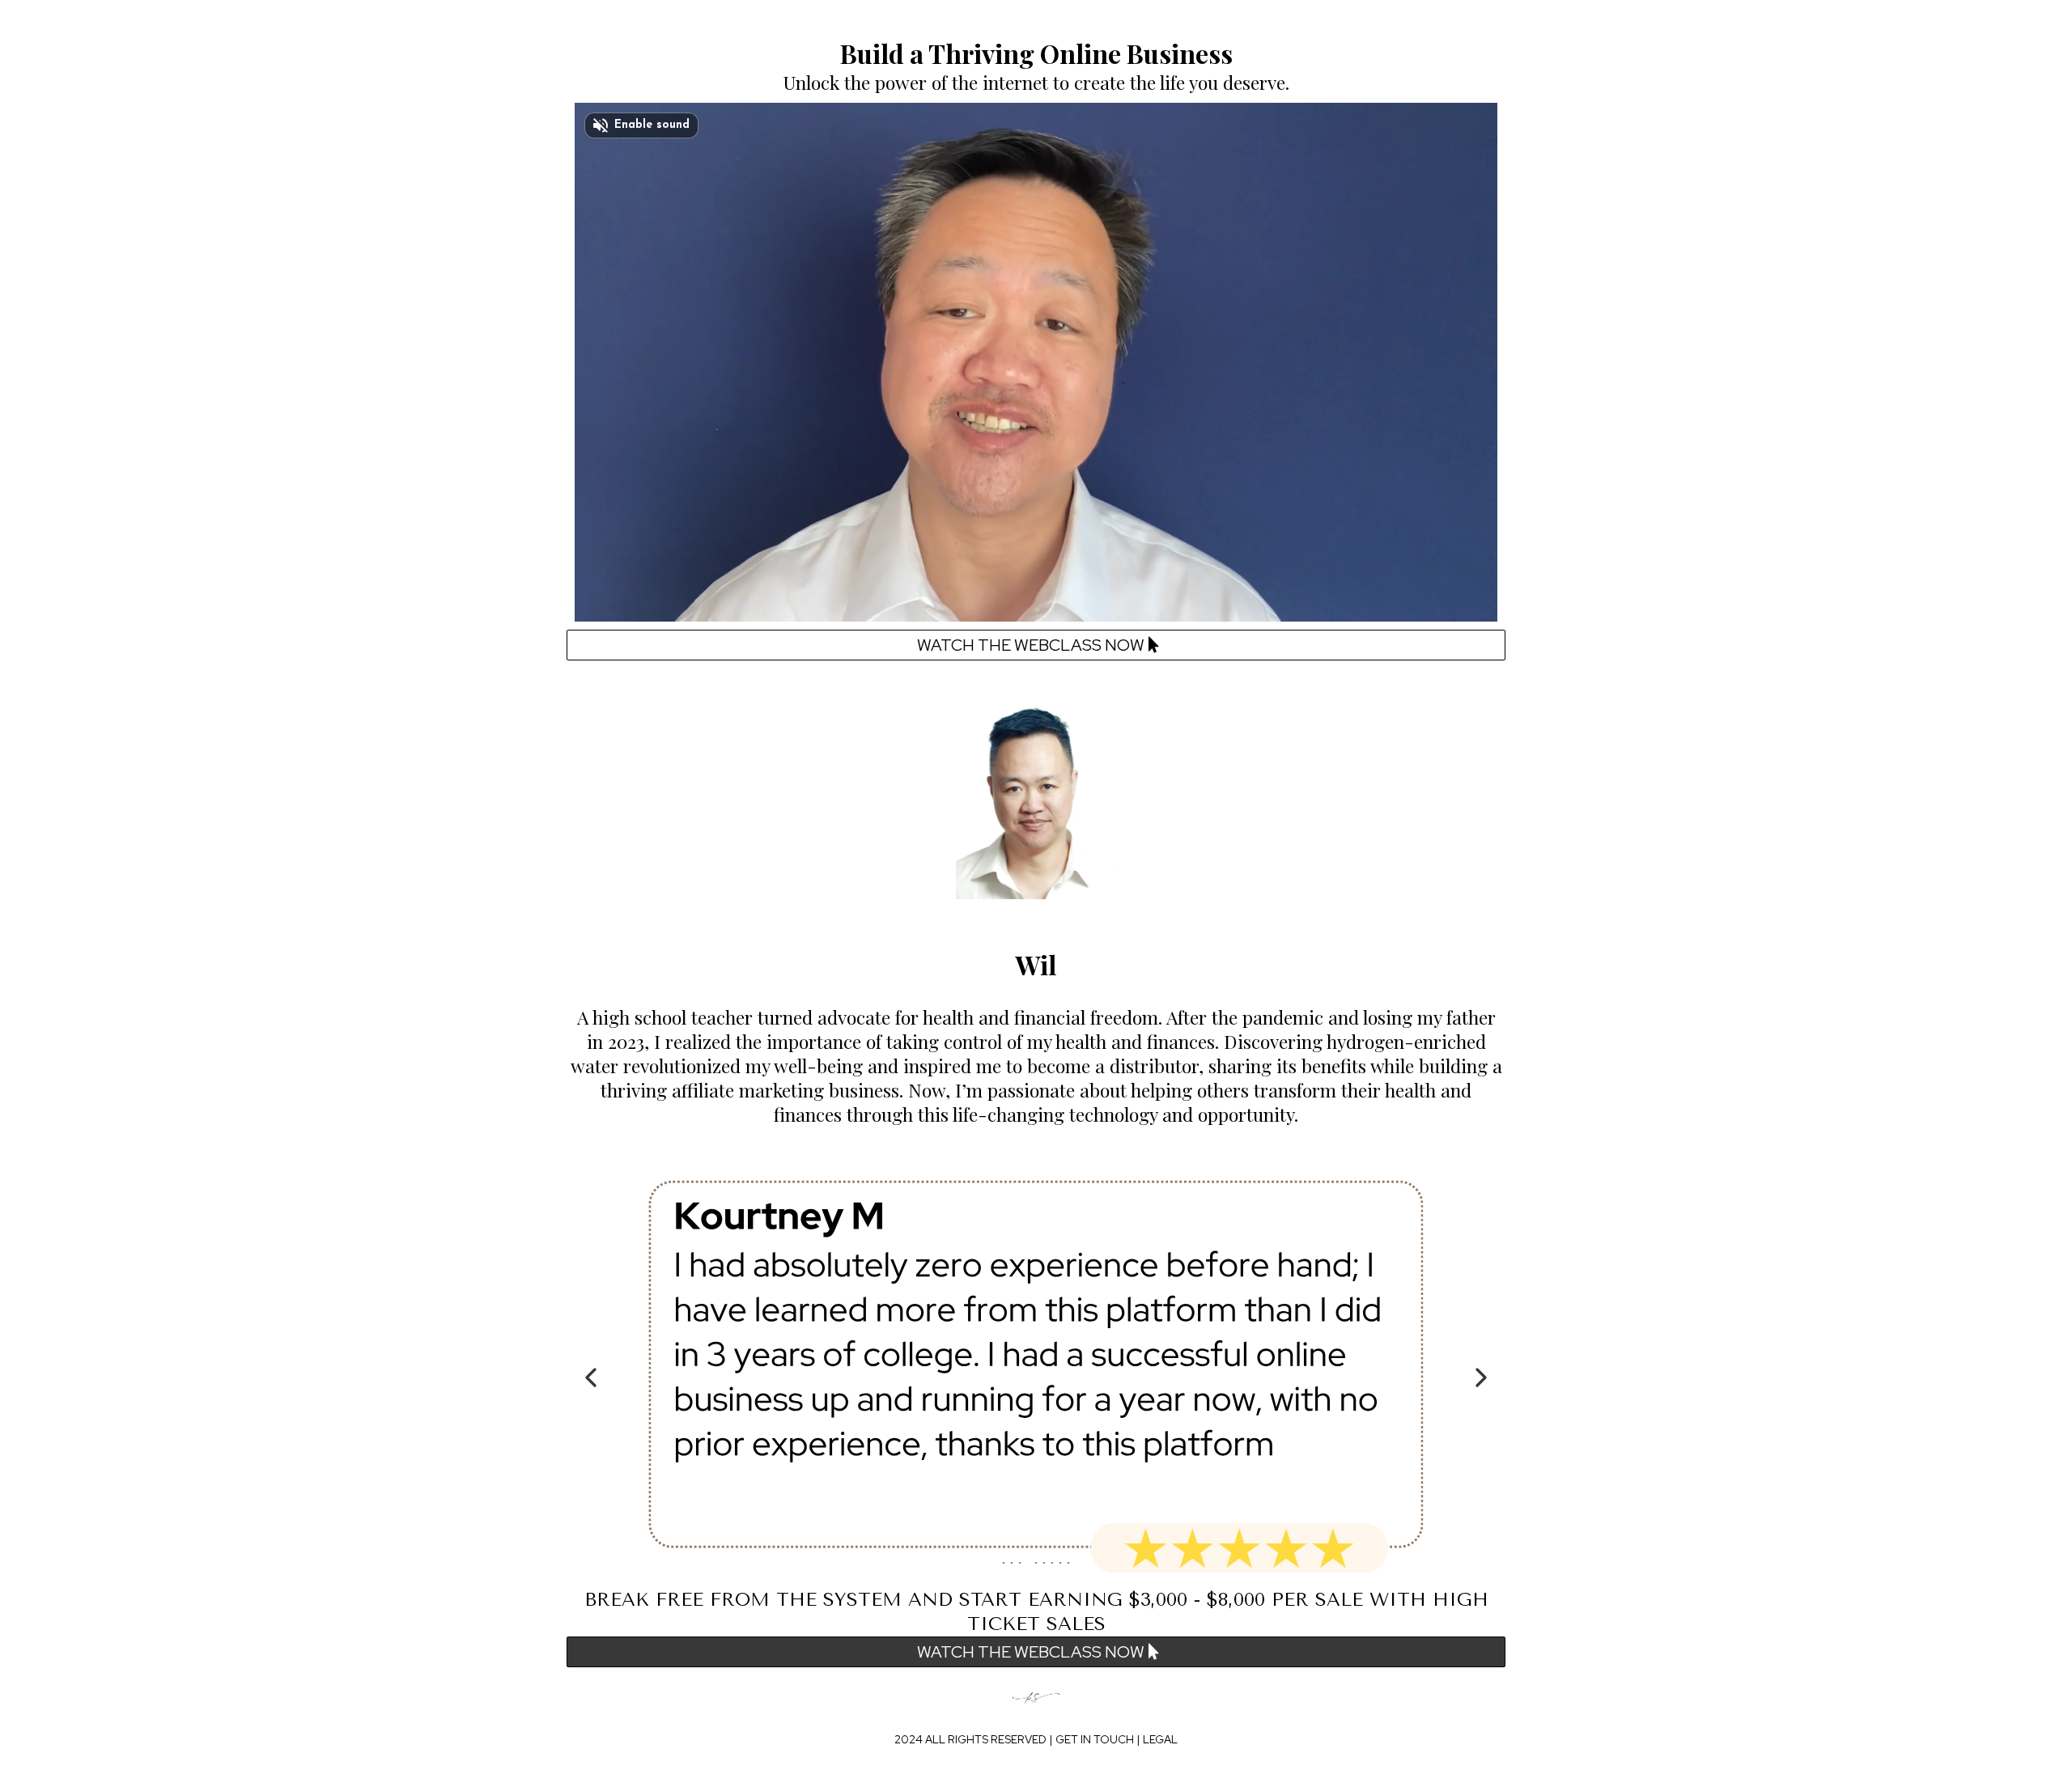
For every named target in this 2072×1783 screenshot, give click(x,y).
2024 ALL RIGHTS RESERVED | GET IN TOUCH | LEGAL (1036, 1739)
